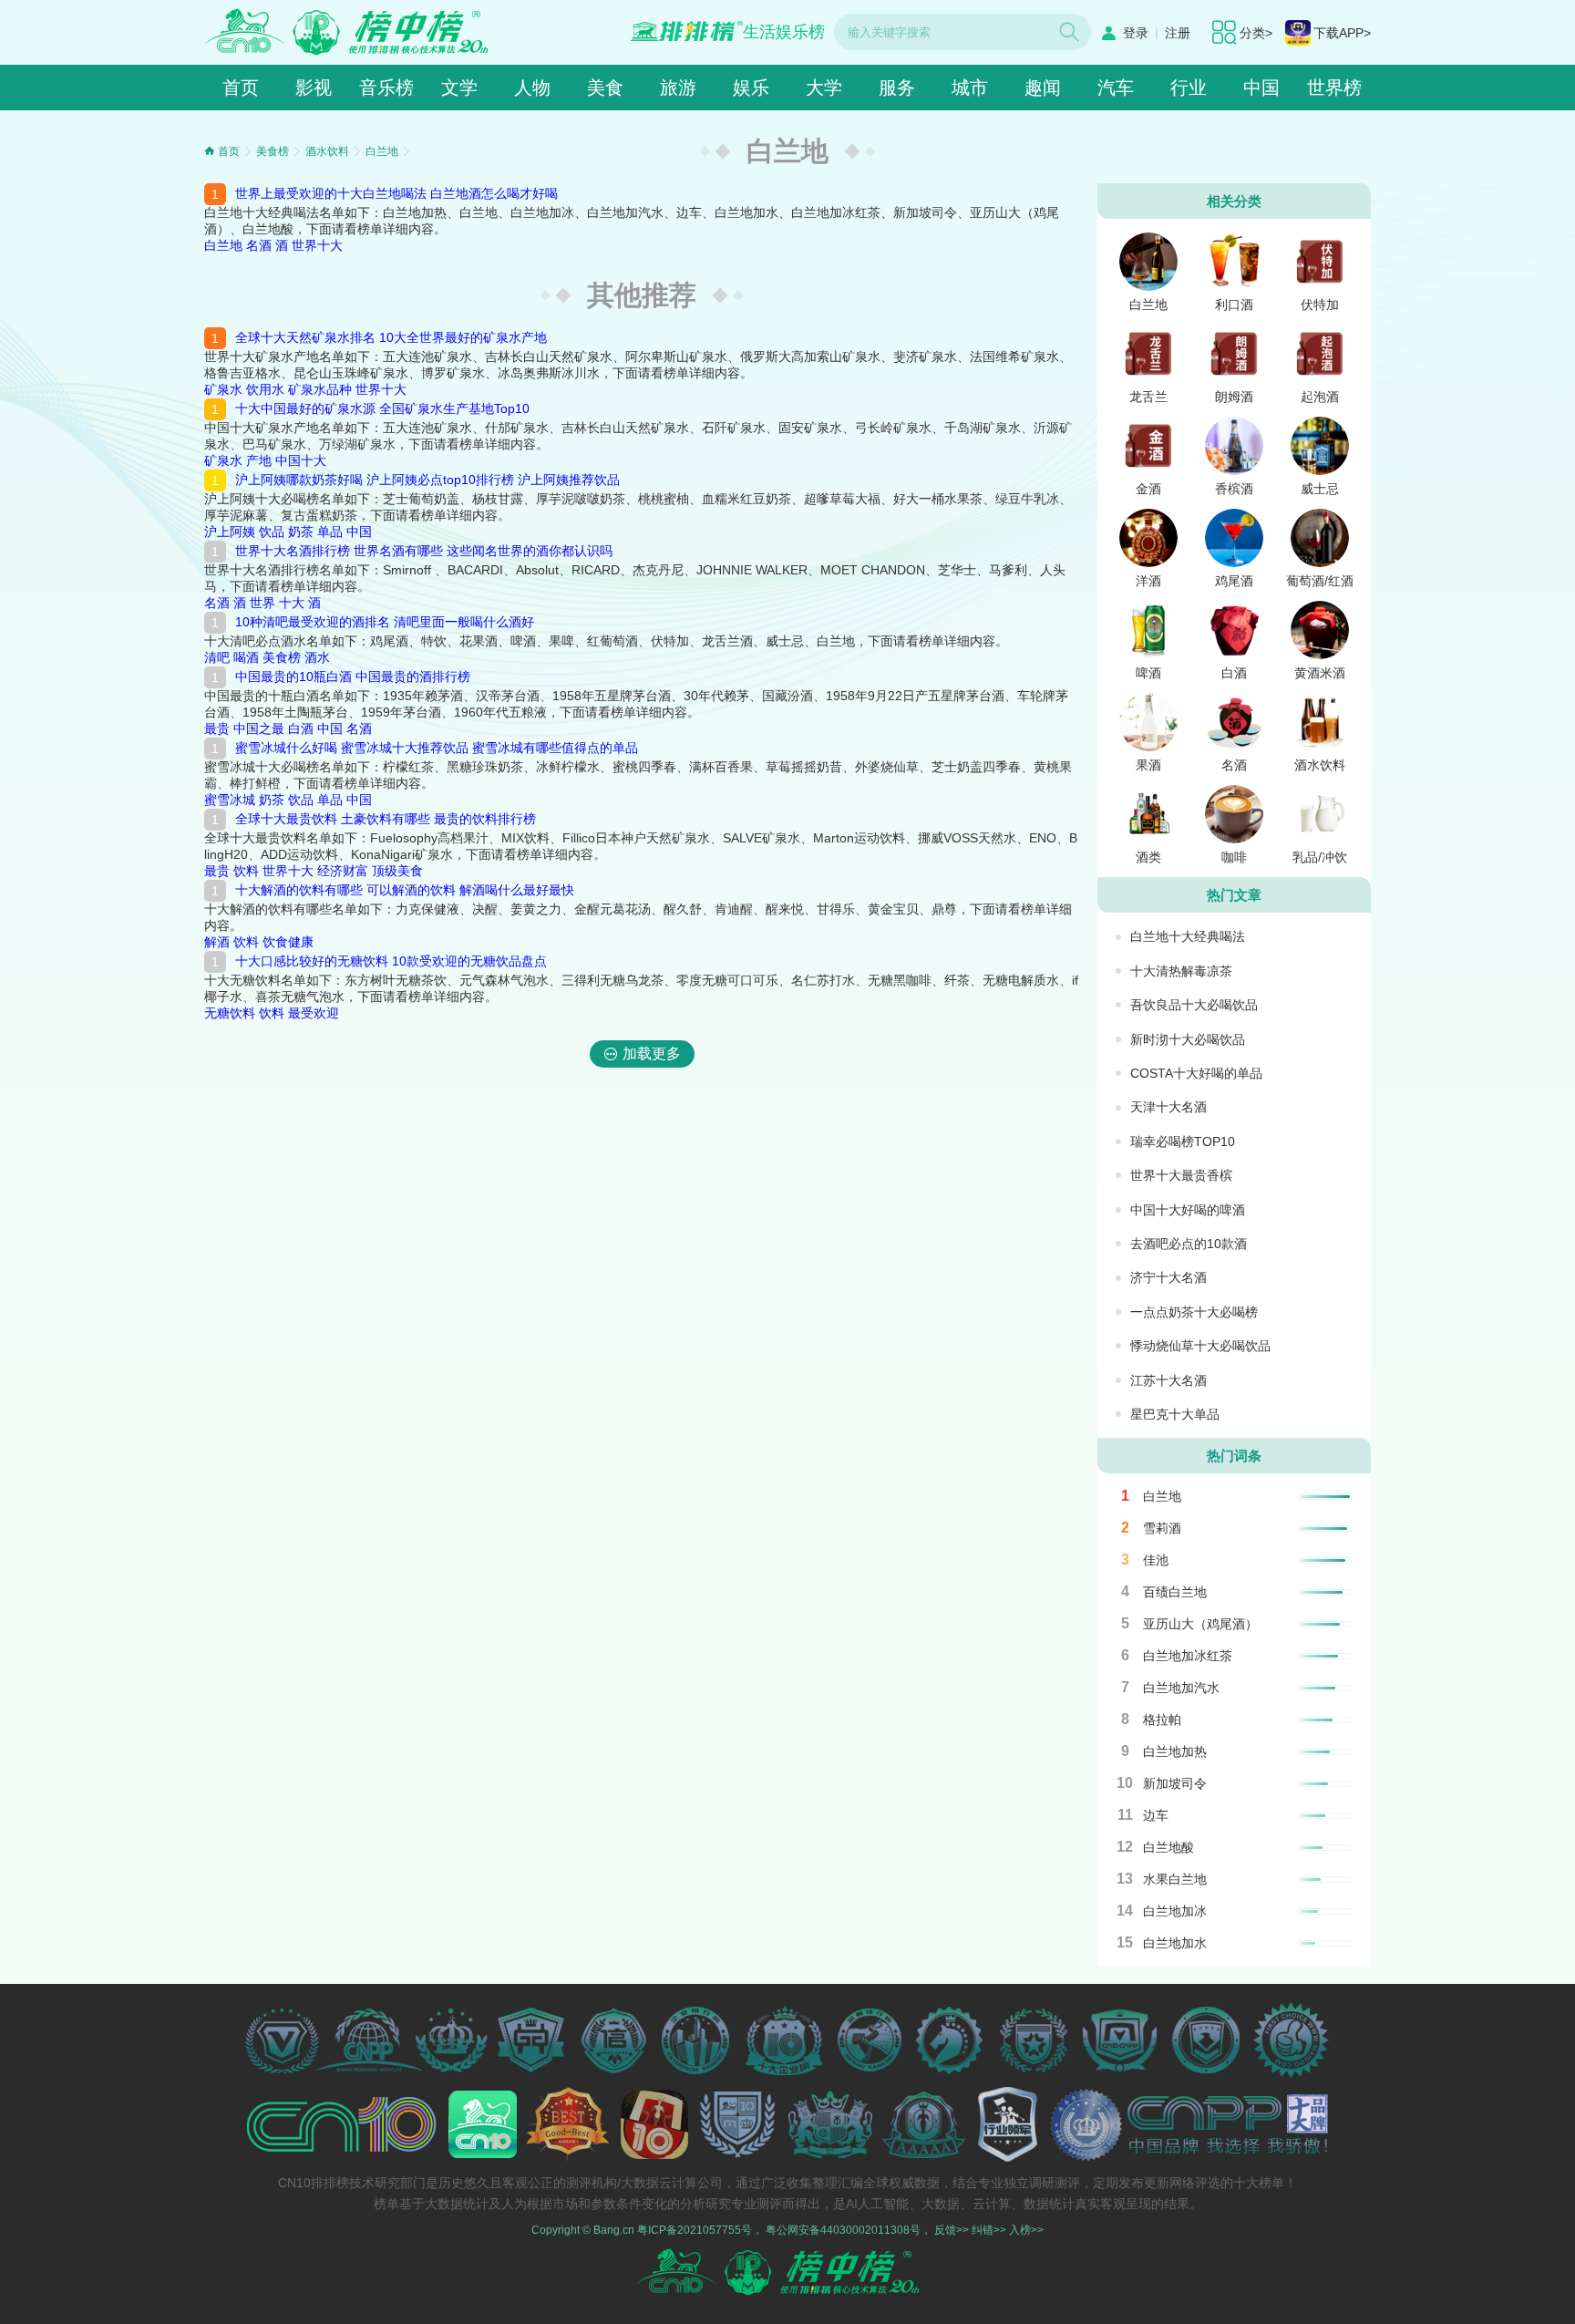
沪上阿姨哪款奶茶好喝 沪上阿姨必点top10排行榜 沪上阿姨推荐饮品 (427, 480)
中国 (1261, 88)
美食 (605, 88)
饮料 (246, 871)
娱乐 (751, 88)
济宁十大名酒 (1168, 1277)
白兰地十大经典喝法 (1188, 936)
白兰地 (382, 151)
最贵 (217, 728)
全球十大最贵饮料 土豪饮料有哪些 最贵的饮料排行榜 (386, 819)
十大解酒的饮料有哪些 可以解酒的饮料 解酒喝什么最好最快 (405, 890)
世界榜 (1334, 88)
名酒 (259, 245)
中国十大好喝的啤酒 (1188, 1210)
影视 (314, 88)
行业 (1189, 88)
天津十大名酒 (1168, 1107)
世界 (262, 603)
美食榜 (273, 151)
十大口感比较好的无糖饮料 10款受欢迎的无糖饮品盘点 (391, 961)
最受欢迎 (314, 1013)
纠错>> (989, 2230)
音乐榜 (386, 88)
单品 (330, 532)
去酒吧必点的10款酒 (1189, 1244)
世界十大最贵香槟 (1181, 1175)
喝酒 (246, 657)
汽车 (1116, 88)
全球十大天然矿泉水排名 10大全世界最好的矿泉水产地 (391, 337)
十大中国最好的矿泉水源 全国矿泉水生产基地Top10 (382, 408)
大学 (824, 88)
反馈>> (952, 2230)
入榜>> (1026, 2230)
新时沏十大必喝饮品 (1188, 1039)
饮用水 (265, 389)
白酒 (301, 728)
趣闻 (1043, 88)
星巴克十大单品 (1175, 1414)
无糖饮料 (230, 1013)
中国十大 (301, 460)
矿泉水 (223, 389)
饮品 (272, 532)
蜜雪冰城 (230, 800)
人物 (532, 88)
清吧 (217, 657)
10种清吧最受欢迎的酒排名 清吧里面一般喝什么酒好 (385, 622)
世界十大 (317, 245)
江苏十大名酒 (1168, 1380)
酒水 (317, 657)
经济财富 (343, 871)
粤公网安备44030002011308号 (843, 2230)
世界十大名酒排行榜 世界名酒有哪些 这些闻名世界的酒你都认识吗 (424, 551)
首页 (241, 88)
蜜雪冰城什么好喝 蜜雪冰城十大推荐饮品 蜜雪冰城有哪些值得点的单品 (437, 748)
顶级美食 (397, 871)
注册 (1178, 33)
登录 (1136, 33)
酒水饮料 (327, 151)
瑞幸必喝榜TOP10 (1183, 1141)
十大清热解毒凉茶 (1181, 971)
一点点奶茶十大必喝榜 (1194, 1312)
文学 (459, 88)
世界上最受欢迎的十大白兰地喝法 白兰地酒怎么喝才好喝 (396, 193)
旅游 (678, 88)
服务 (897, 88)
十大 (292, 603)
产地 (259, 460)
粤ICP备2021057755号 (695, 2230)
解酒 (217, 942)
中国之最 (259, 728)
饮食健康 (288, 942)
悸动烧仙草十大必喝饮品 (1200, 1346)
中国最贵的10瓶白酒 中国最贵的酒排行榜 (353, 677)
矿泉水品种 (320, 389)
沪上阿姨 (230, 532)
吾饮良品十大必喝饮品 (1194, 1005)
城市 (970, 88)
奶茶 (301, 532)
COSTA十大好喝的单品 (1196, 1073)
